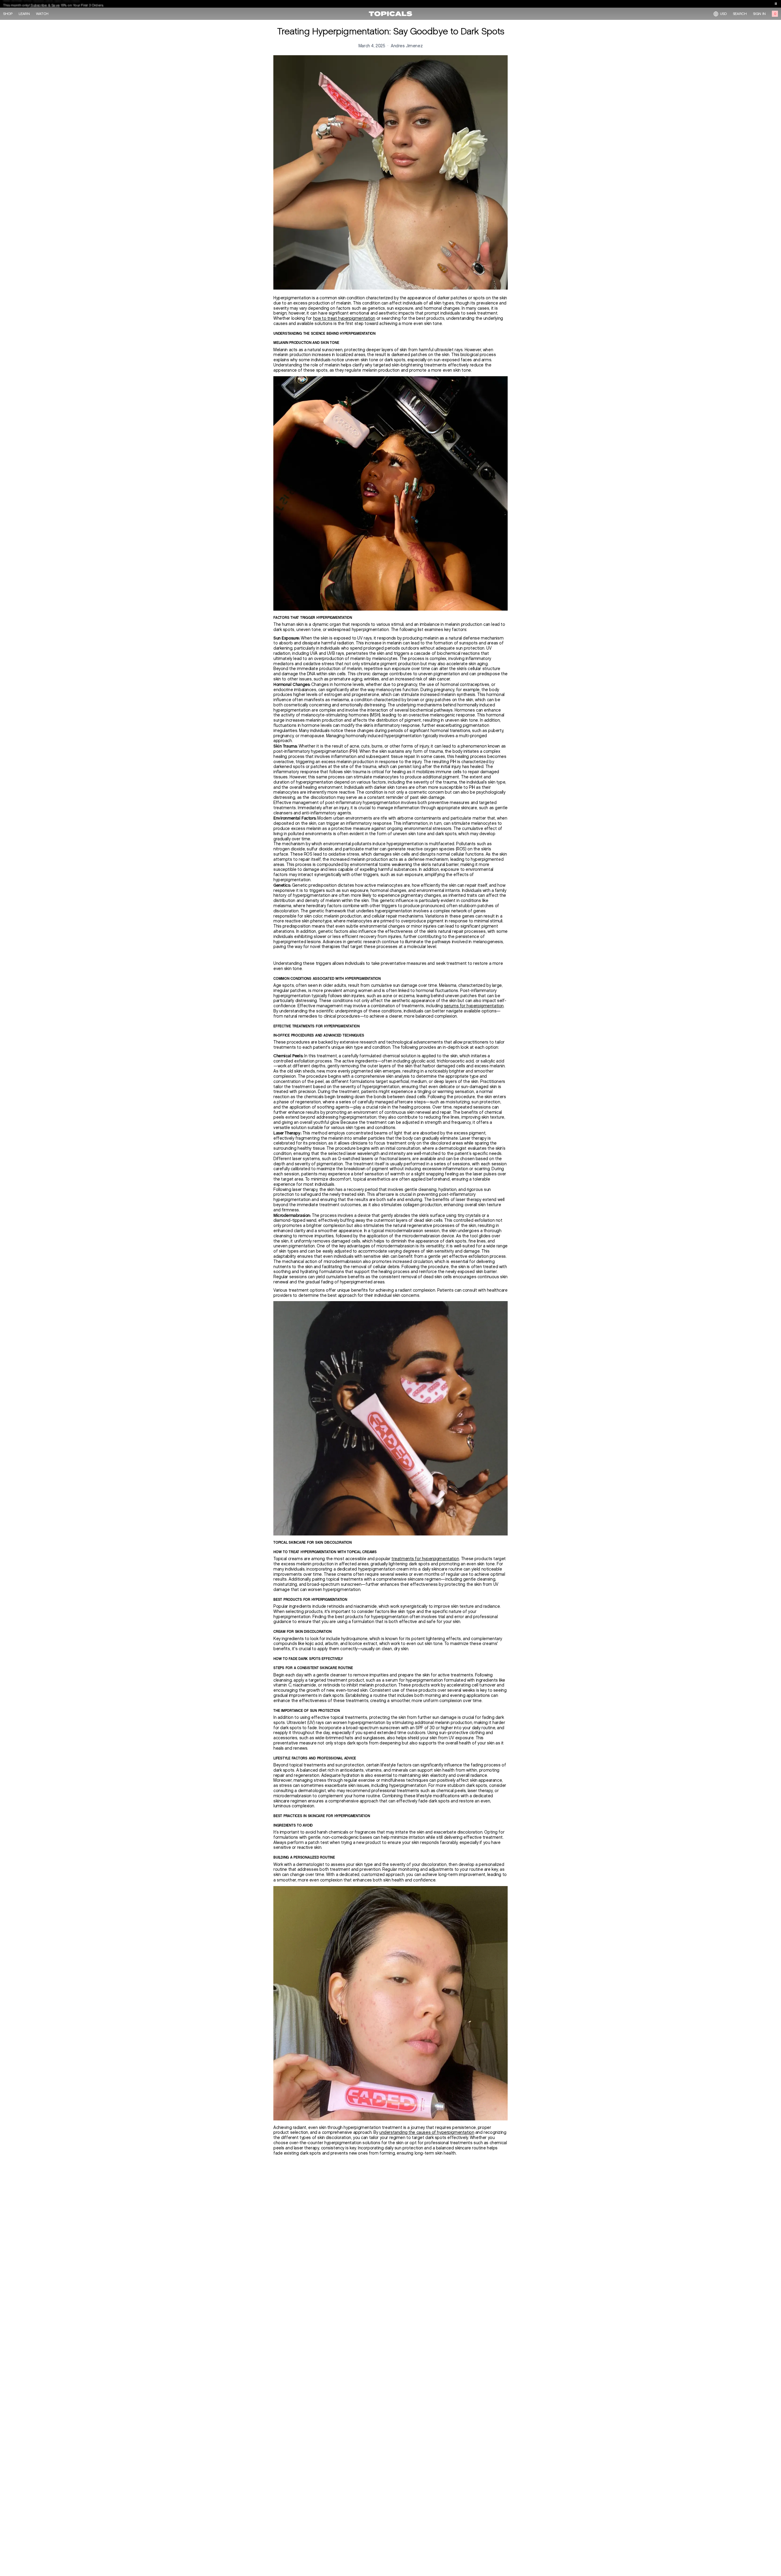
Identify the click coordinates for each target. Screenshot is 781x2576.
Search (740, 14)
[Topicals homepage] (390, 14)
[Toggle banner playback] (776, 4)
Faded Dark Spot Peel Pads (56, 4)
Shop (8, 14)
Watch (42, 14)
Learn (24, 14)
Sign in (759, 14)
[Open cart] (775, 14)
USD (723, 14)
